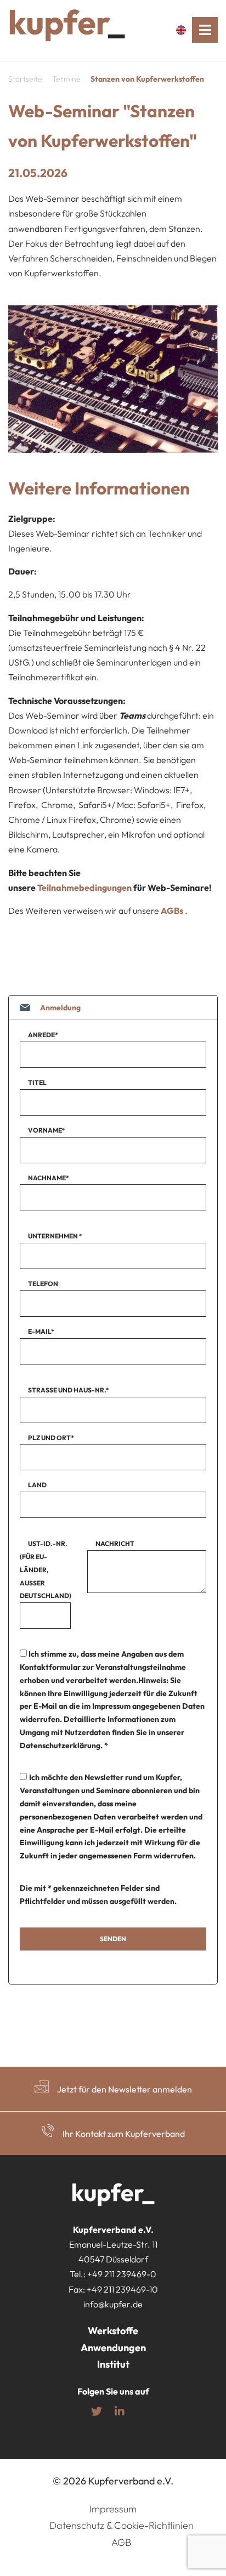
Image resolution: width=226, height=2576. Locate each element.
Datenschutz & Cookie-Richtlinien (122, 2526)
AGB (121, 2542)
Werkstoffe (113, 2331)
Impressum (113, 2509)
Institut (113, 2365)
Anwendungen (113, 2348)
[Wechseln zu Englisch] (184, 30)
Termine (66, 79)
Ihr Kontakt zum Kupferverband (124, 2134)
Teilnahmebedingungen (84, 888)
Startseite (25, 79)
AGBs (172, 911)
